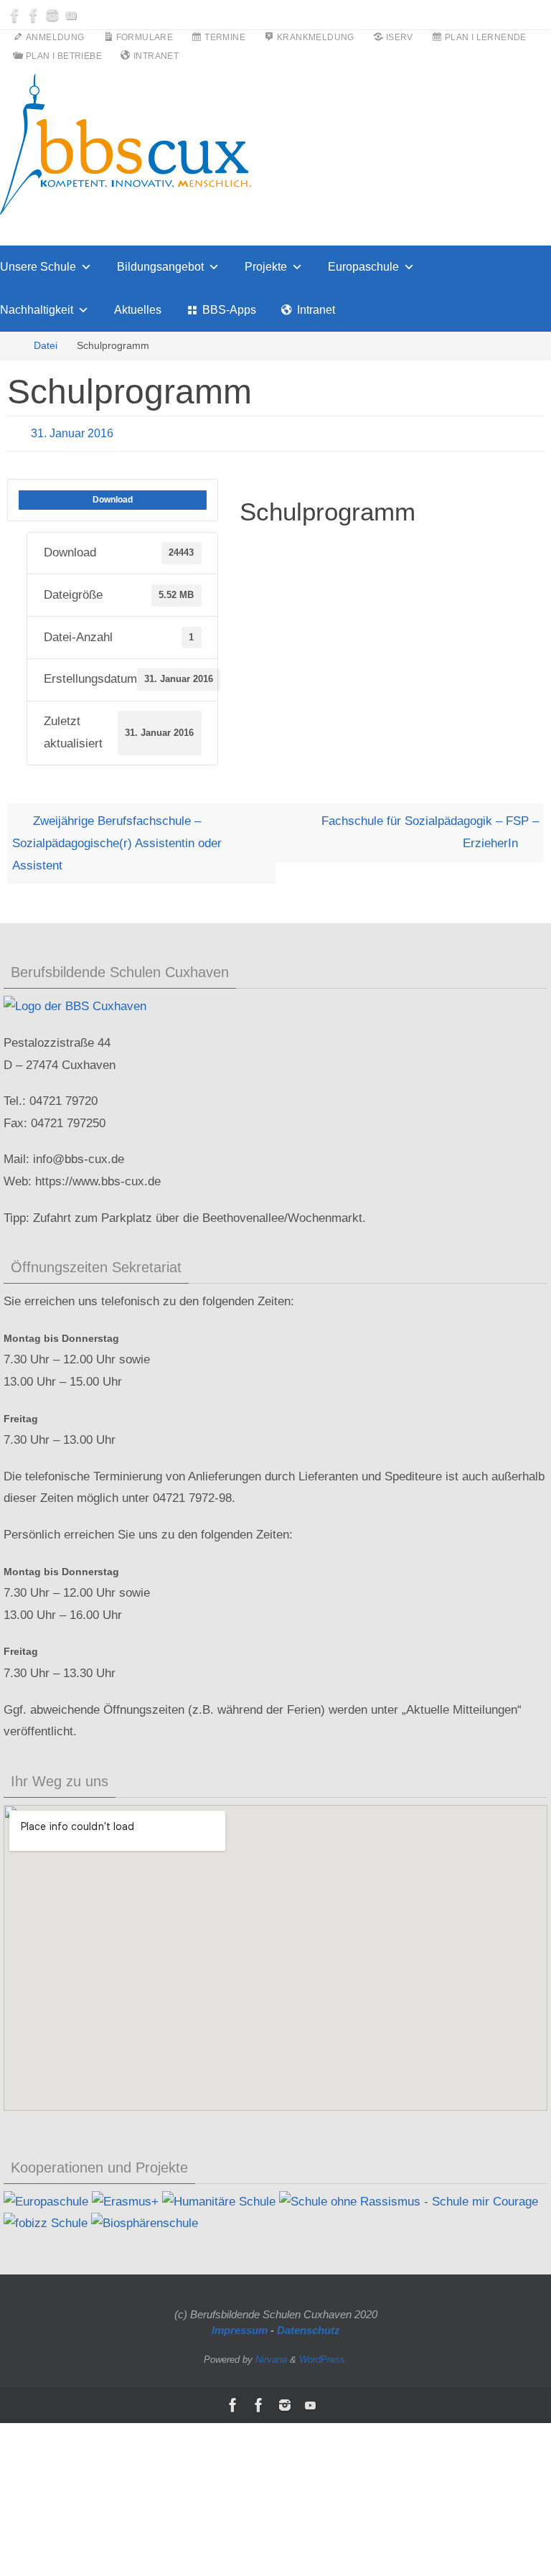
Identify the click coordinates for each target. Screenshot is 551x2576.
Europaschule (363, 267)
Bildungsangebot (160, 267)
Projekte (266, 267)
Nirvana (271, 2355)
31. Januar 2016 (72, 431)
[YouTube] (71, 15)
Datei (46, 346)
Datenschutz (309, 2327)
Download (113, 496)
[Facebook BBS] (15, 15)
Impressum (240, 2327)
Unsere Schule (38, 267)
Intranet (316, 310)
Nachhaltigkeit (37, 310)
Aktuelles (138, 310)
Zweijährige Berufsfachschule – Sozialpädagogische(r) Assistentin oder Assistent (117, 840)
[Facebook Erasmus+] (34, 15)
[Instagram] (52, 15)
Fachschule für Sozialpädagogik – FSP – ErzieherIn (430, 829)
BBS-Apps (229, 310)
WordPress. (324, 2355)
